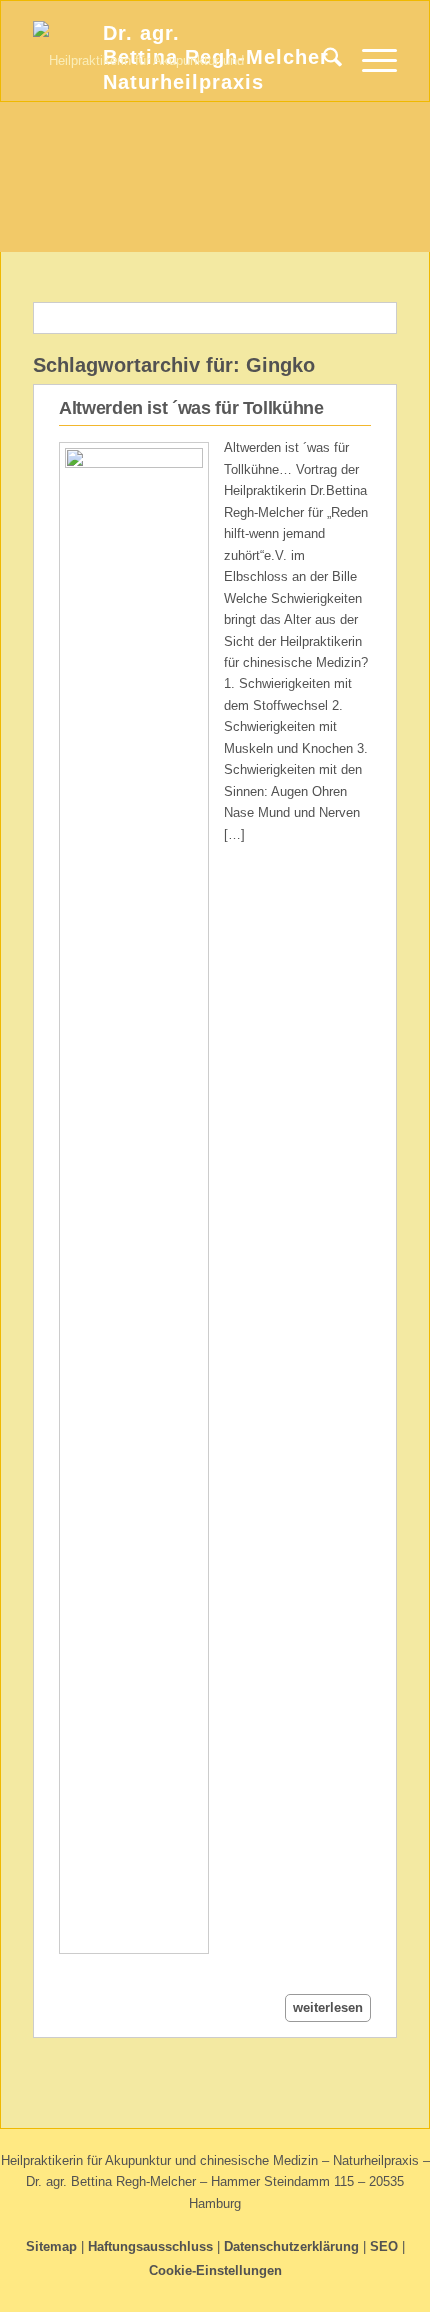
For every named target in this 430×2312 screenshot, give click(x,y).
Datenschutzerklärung (291, 2246)
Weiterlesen (328, 2007)
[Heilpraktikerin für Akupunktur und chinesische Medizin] (178, 61)
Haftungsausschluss (150, 2246)
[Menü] (369, 61)
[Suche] (322, 61)
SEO (384, 2246)
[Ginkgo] (134, 1198)
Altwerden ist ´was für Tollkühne (191, 408)
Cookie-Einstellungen (215, 2270)
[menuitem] (322, 61)
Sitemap (51, 2246)
